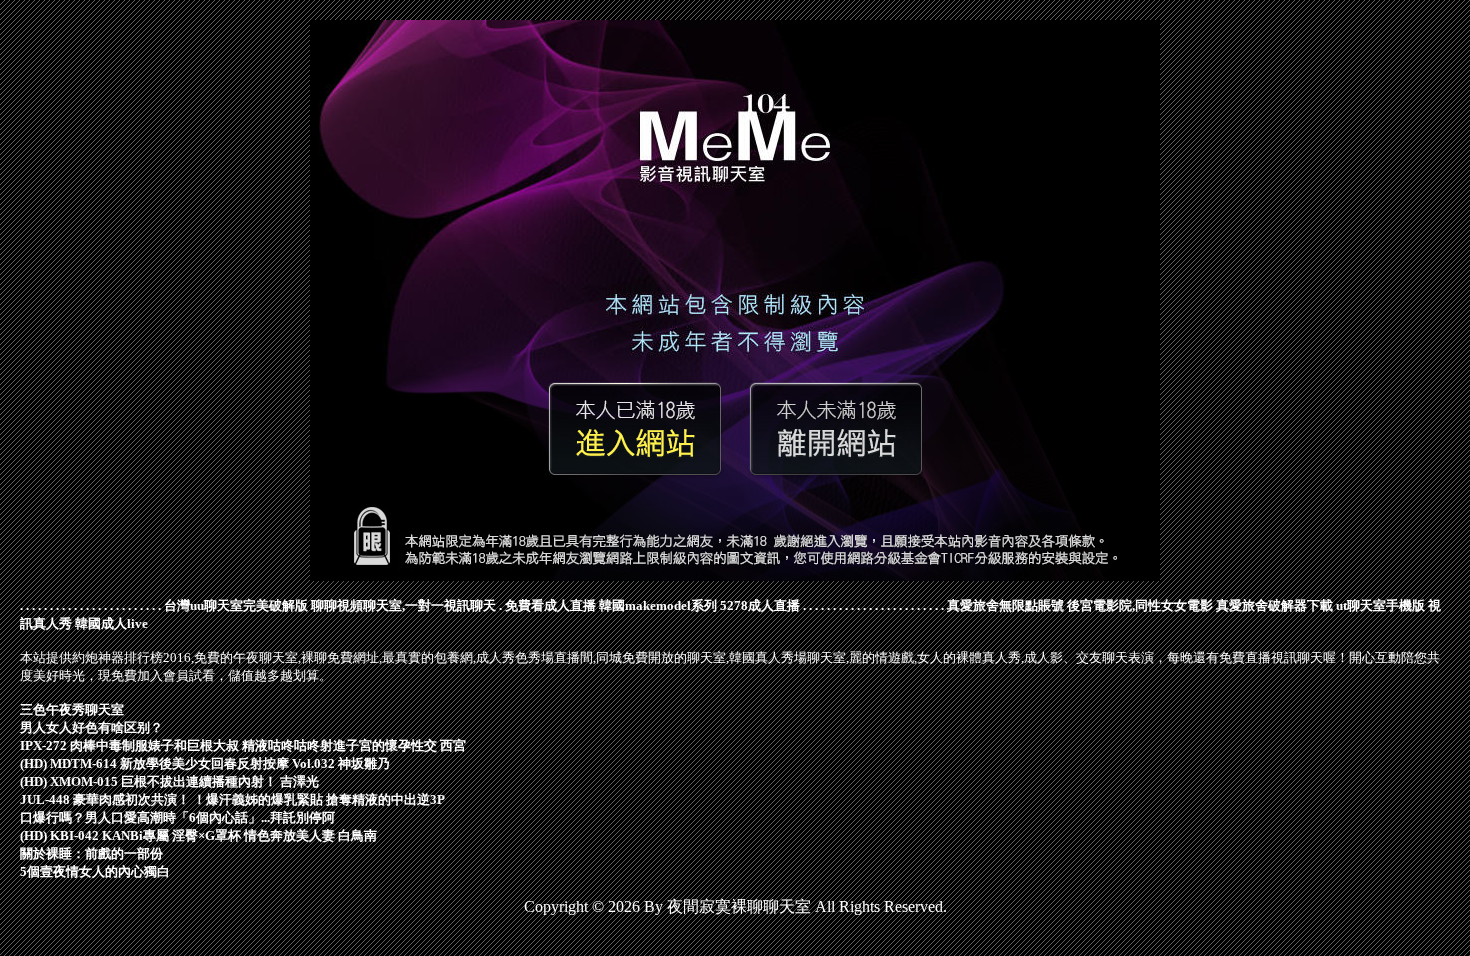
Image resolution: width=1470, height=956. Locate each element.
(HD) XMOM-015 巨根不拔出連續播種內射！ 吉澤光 (169, 781)
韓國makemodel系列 (658, 605)
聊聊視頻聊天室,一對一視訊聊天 (403, 605)
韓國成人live (111, 623)
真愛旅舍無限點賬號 (1005, 605)
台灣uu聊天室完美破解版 (236, 605)
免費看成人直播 (550, 605)
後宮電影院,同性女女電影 (1140, 605)
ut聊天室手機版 (1380, 605)
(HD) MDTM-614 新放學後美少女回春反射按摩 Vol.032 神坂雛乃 (205, 763)
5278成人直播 (760, 605)
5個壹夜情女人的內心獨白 (95, 871)
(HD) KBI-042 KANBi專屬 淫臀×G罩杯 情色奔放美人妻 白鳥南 (198, 835)
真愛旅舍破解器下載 (1274, 605)
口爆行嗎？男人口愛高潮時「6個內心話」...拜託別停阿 (177, 817)
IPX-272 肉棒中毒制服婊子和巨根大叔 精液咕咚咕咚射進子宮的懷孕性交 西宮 (243, 745)
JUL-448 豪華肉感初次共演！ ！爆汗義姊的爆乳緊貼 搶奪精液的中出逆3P (232, 799)
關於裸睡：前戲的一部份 (91, 853)
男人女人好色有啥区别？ (91, 727)
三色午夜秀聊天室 (72, 709)
